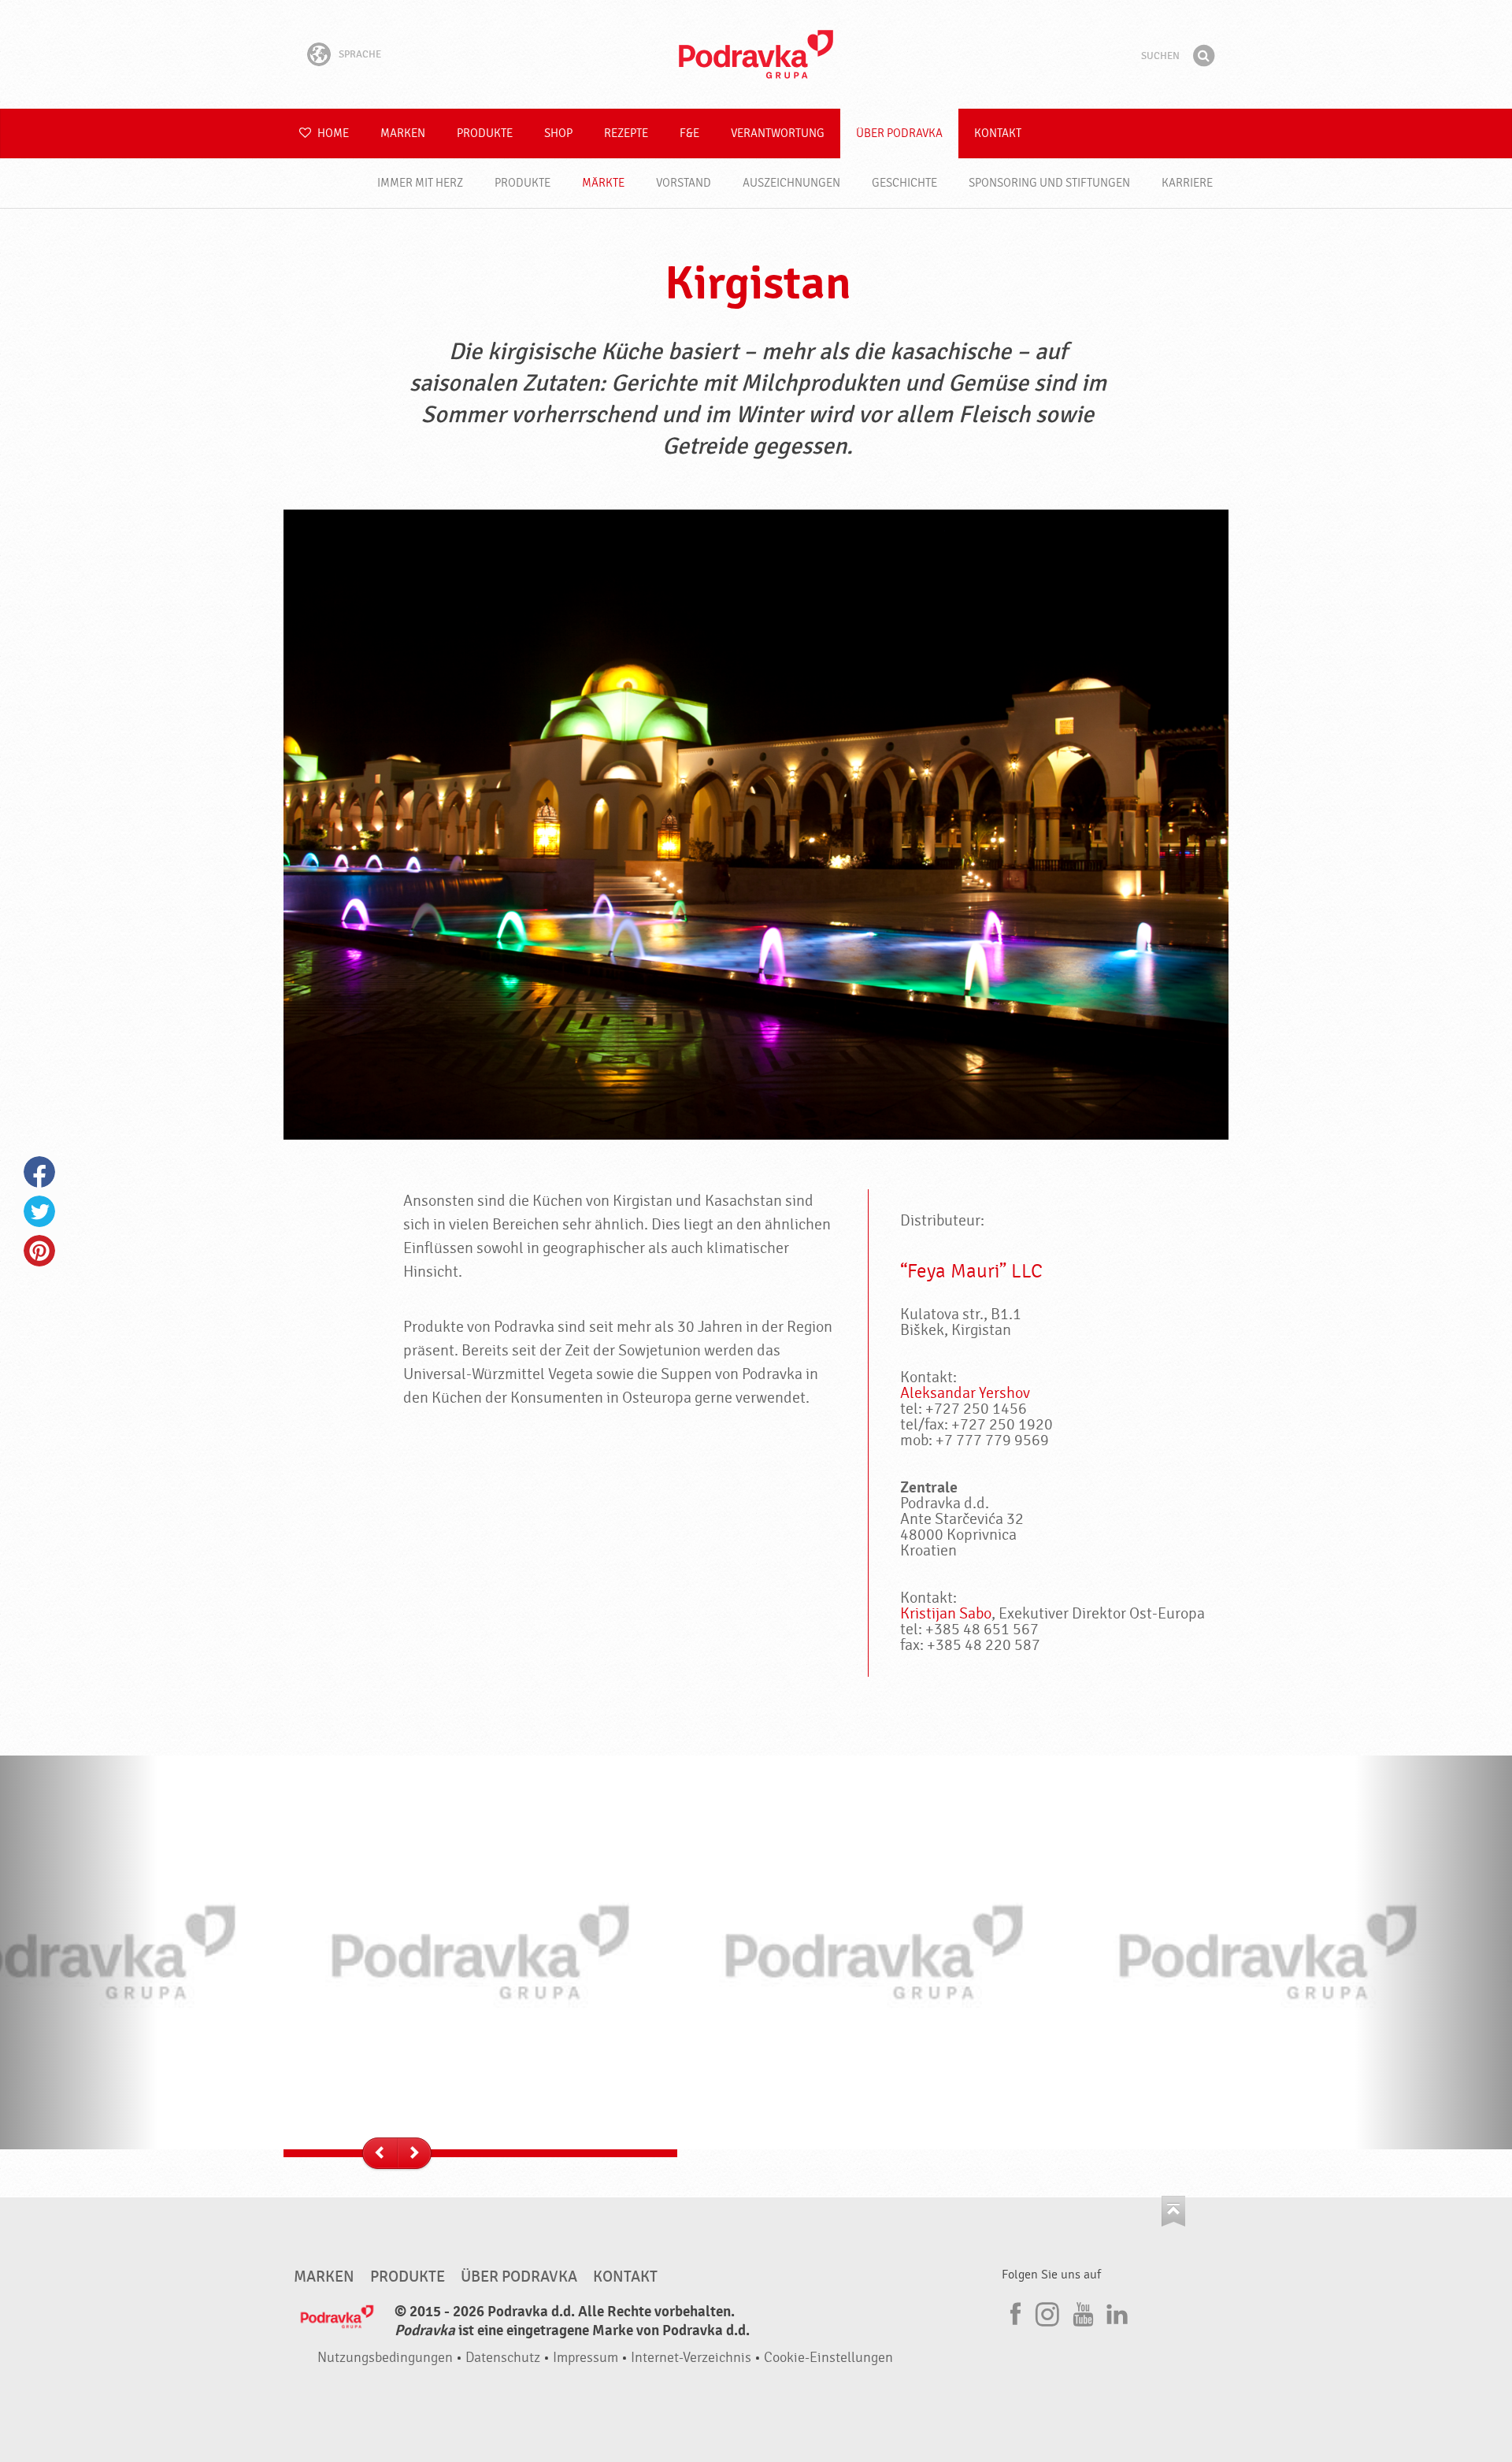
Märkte (603, 183)
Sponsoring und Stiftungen (1049, 183)
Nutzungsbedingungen (385, 2358)
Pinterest (39, 1251)
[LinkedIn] (1115, 2312)
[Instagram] (1047, 2312)
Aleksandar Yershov (965, 1393)
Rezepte (626, 133)
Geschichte (904, 183)
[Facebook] (1014, 2312)
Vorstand (684, 183)
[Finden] (1203, 56)
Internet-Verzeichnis (691, 2358)
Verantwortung (778, 133)
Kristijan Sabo (946, 1613)
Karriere (1187, 183)
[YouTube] (1081, 2312)
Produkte (485, 133)
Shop (558, 133)
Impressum (586, 2358)
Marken (403, 133)
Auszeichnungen (791, 183)
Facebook (39, 1172)
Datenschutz (503, 2358)
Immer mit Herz (420, 183)
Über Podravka (899, 133)
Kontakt (998, 133)
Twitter (39, 1211)
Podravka (756, 54)
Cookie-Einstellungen (828, 2358)
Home (332, 133)
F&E (689, 133)
